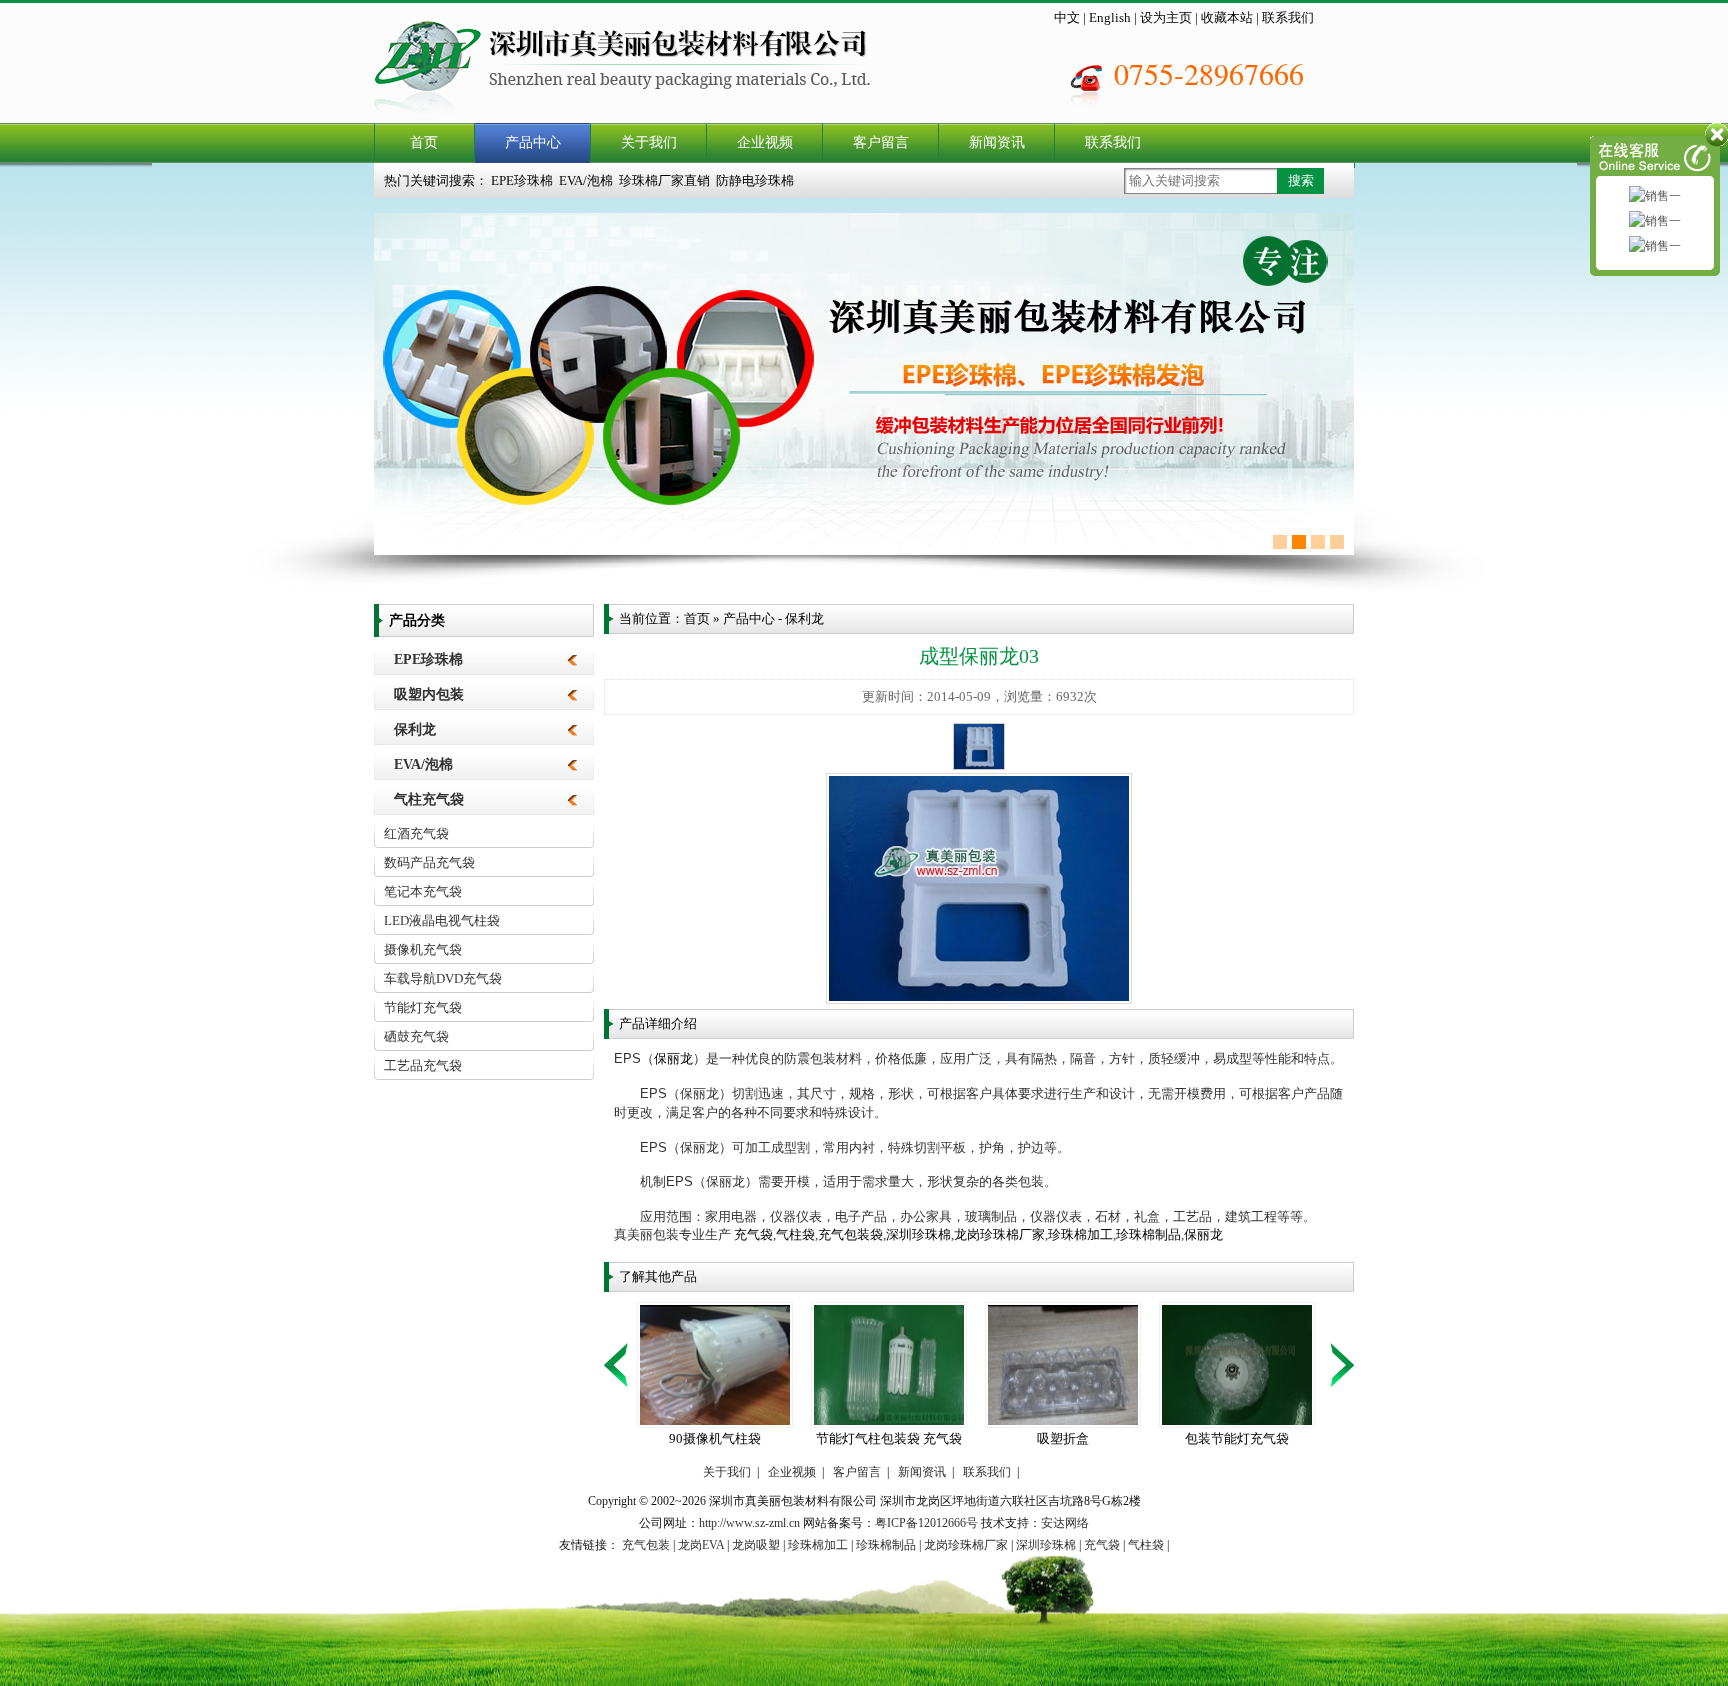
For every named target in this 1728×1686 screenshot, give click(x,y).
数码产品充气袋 (429, 862)
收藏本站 (1227, 17)
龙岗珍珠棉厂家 (999, 1234)
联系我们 (1288, 17)
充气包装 (646, 1545)
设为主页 (1166, 17)
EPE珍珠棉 (522, 180)
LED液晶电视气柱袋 (442, 920)
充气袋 (753, 1234)
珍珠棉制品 (1148, 1234)
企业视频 (765, 142)
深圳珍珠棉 (918, 1234)
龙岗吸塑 (756, 1545)
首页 (424, 142)
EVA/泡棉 (586, 180)
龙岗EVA (701, 1545)
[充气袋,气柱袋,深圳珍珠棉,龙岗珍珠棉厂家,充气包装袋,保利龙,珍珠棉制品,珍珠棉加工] (647, 118)
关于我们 (649, 142)
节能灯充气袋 (423, 1007)
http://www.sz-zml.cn (749, 1523)
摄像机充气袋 (423, 949)
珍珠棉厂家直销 (664, 180)
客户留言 (881, 142)
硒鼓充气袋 (416, 1036)
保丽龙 (673, 1058)
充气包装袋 (850, 1234)
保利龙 (415, 729)
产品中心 (533, 142)
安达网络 (1065, 1523)
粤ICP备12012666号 (926, 1523)
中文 (1067, 17)
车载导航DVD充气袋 (443, 978)
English (1110, 17)
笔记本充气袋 (423, 891)
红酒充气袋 (416, 833)
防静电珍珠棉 (755, 180)
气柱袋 (795, 1234)
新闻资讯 (997, 142)
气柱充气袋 (429, 799)
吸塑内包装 (429, 694)
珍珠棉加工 (1080, 1234)
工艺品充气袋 (423, 1065)
